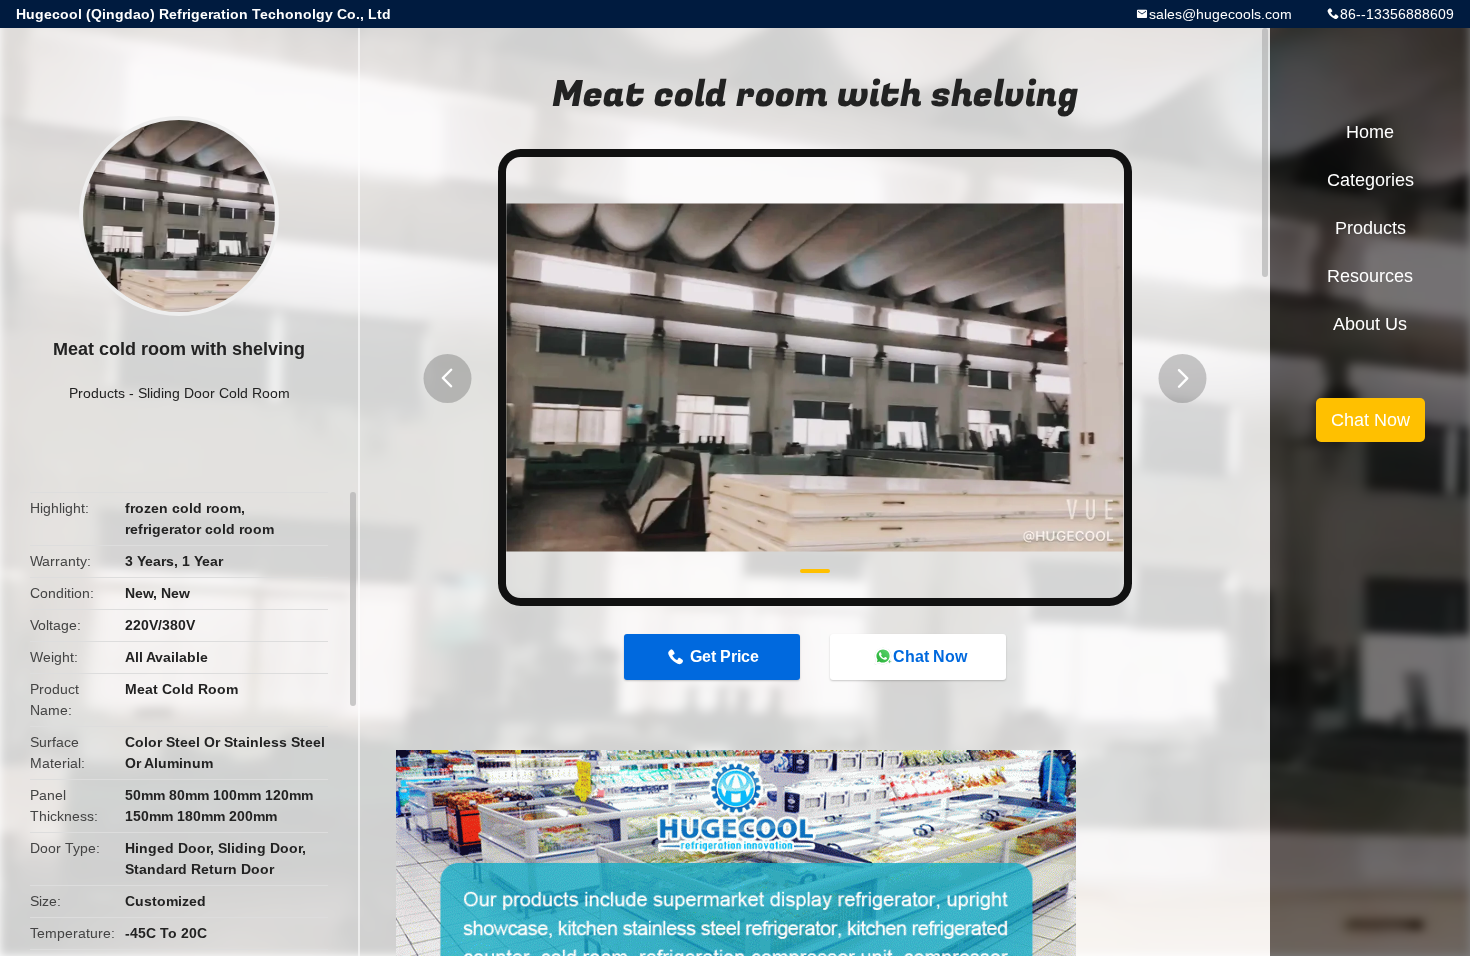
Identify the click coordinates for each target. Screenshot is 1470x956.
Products (97, 393)
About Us (1370, 324)
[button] (447, 378)
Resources (1370, 276)
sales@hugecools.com (1220, 14)
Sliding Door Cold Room (214, 393)
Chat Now (930, 656)
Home (1370, 132)
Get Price (724, 656)
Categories (1370, 180)
